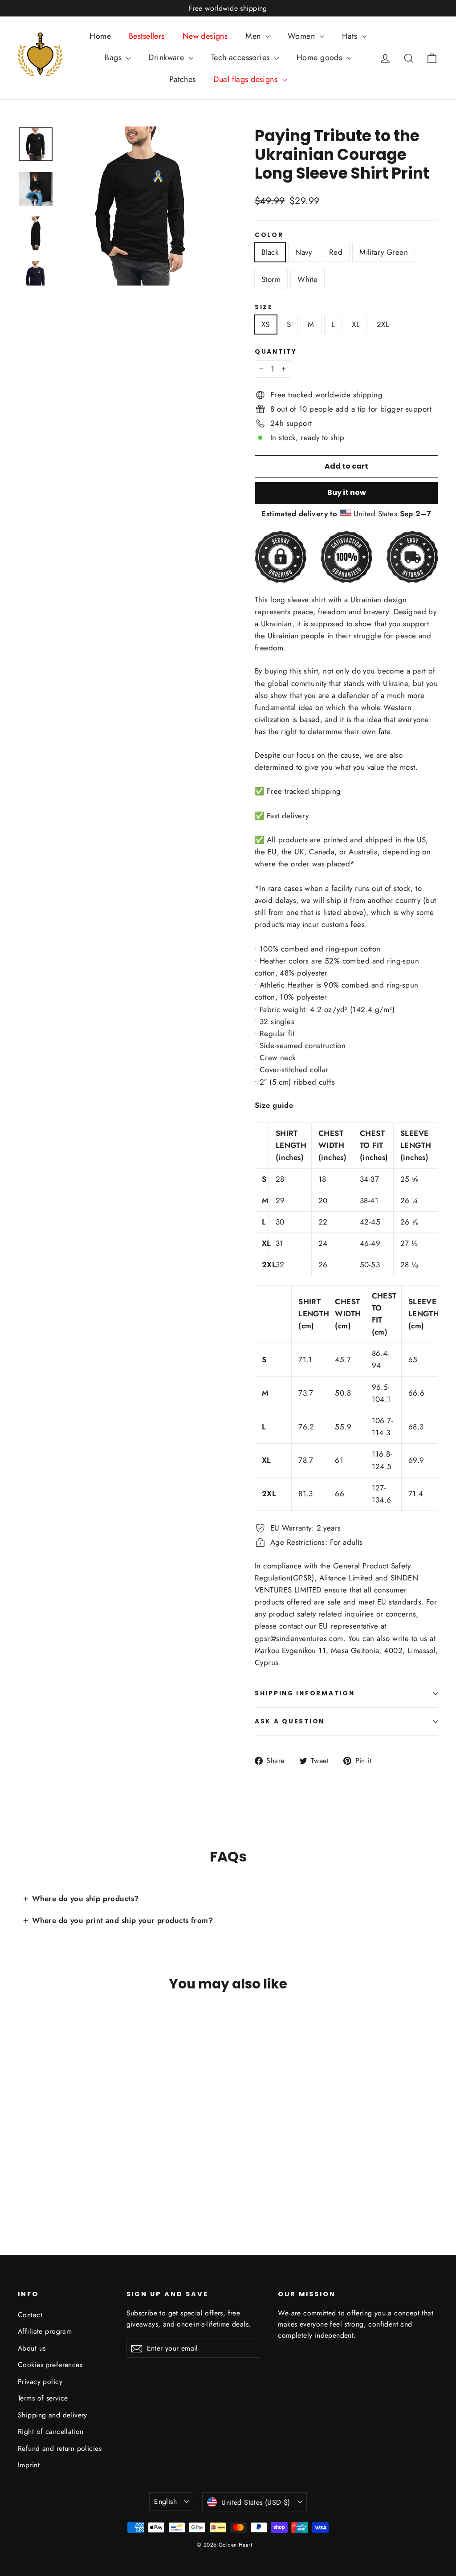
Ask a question (290, 1721)
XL (356, 324)
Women (303, 36)
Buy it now (347, 492)
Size (264, 307)
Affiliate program (45, 2331)
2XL (383, 324)
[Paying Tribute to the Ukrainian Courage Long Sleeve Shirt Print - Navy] (35, 2176)
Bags (114, 57)
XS (266, 324)
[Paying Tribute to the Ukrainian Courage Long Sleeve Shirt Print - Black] (23, 2176)
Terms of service (43, 2398)
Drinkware (167, 57)
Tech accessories (242, 57)
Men (254, 36)
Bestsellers (147, 36)
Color (269, 235)
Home (100, 36)
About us (32, 2348)
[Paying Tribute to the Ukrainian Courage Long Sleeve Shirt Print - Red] (46, 2176)
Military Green (384, 252)
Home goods (321, 57)
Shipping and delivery (53, 2415)
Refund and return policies (60, 2448)
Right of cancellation (51, 2431)
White (307, 279)
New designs (205, 36)
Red (336, 252)
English (165, 2501)
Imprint (29, 2465)
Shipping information (305, 1693)
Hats (351, 36)
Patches (182, 79)
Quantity (276, 352)
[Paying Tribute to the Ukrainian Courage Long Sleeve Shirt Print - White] (79, 2176)
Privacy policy (40, 2382)
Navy (304, 252)
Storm (271, 279)
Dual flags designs (246, 79)
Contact (30, 2315)
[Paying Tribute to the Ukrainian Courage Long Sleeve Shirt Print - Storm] (68, 2176)
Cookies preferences (50, 2365)
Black (270, 252)
